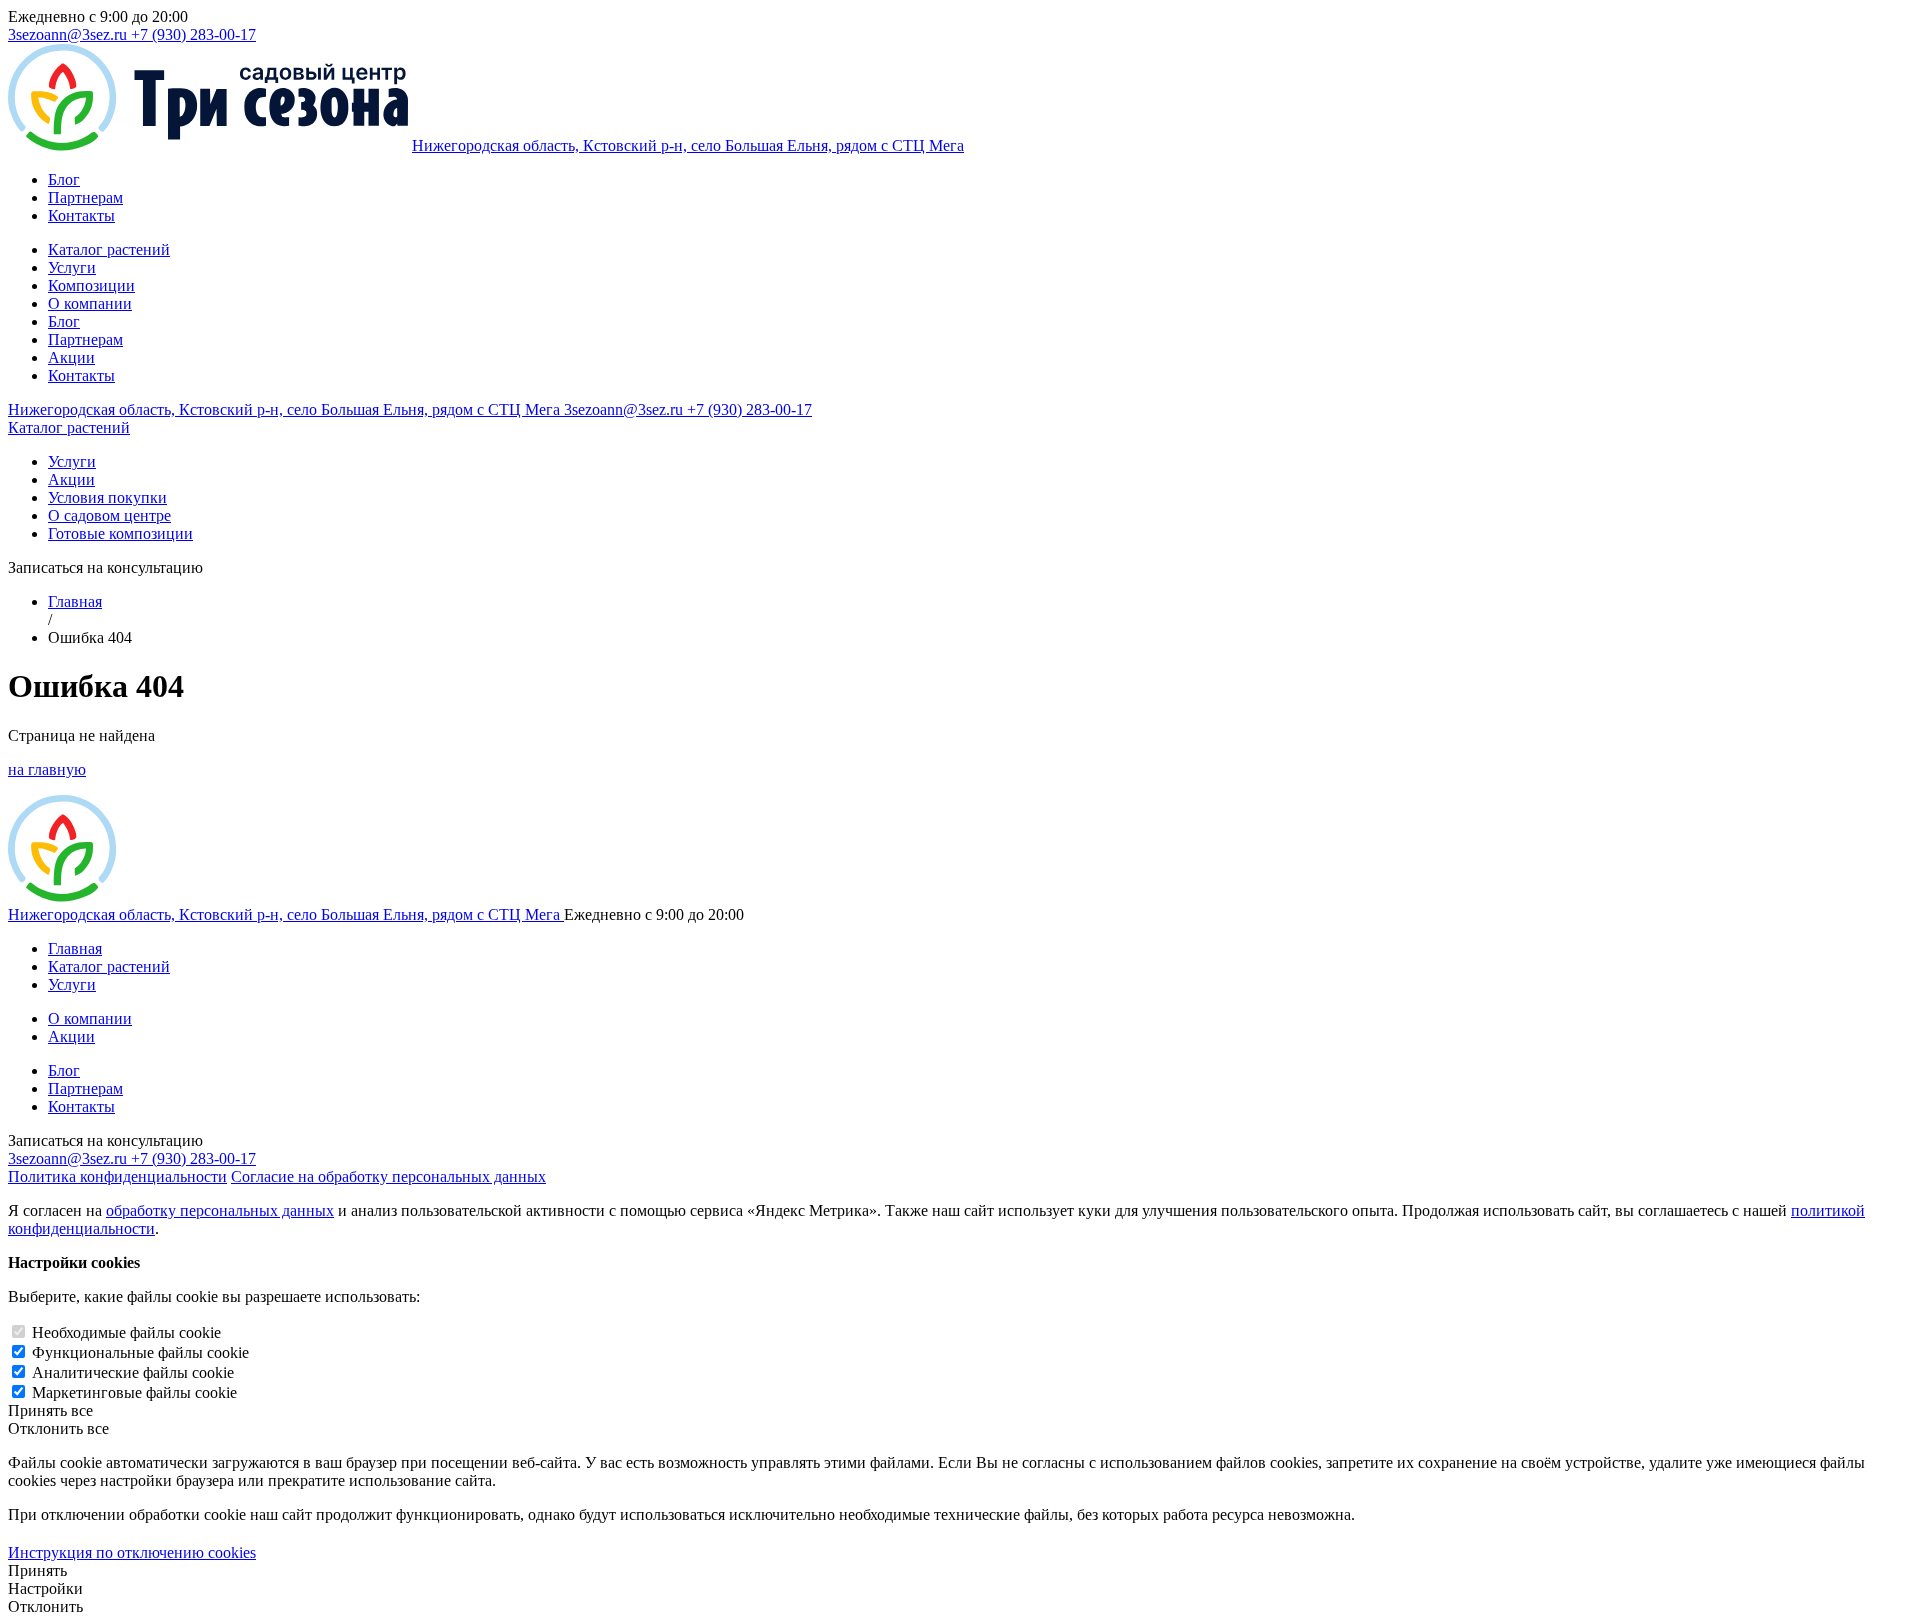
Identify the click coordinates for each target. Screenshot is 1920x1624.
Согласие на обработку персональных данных (388, 1176)
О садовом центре (109, 515)
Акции (71, 357)
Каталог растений (109, 249)
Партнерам (85, 197)
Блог (64, 179)
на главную (47, 769)
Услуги (72, 267)
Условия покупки (107, 497)
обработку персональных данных (220, 1210)
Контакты (81, 215)
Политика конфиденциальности (117, 1176)
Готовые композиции (120, 533)
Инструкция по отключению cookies (132, 1552)
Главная (75, 601)
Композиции (91, 285)
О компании (90, 303)
